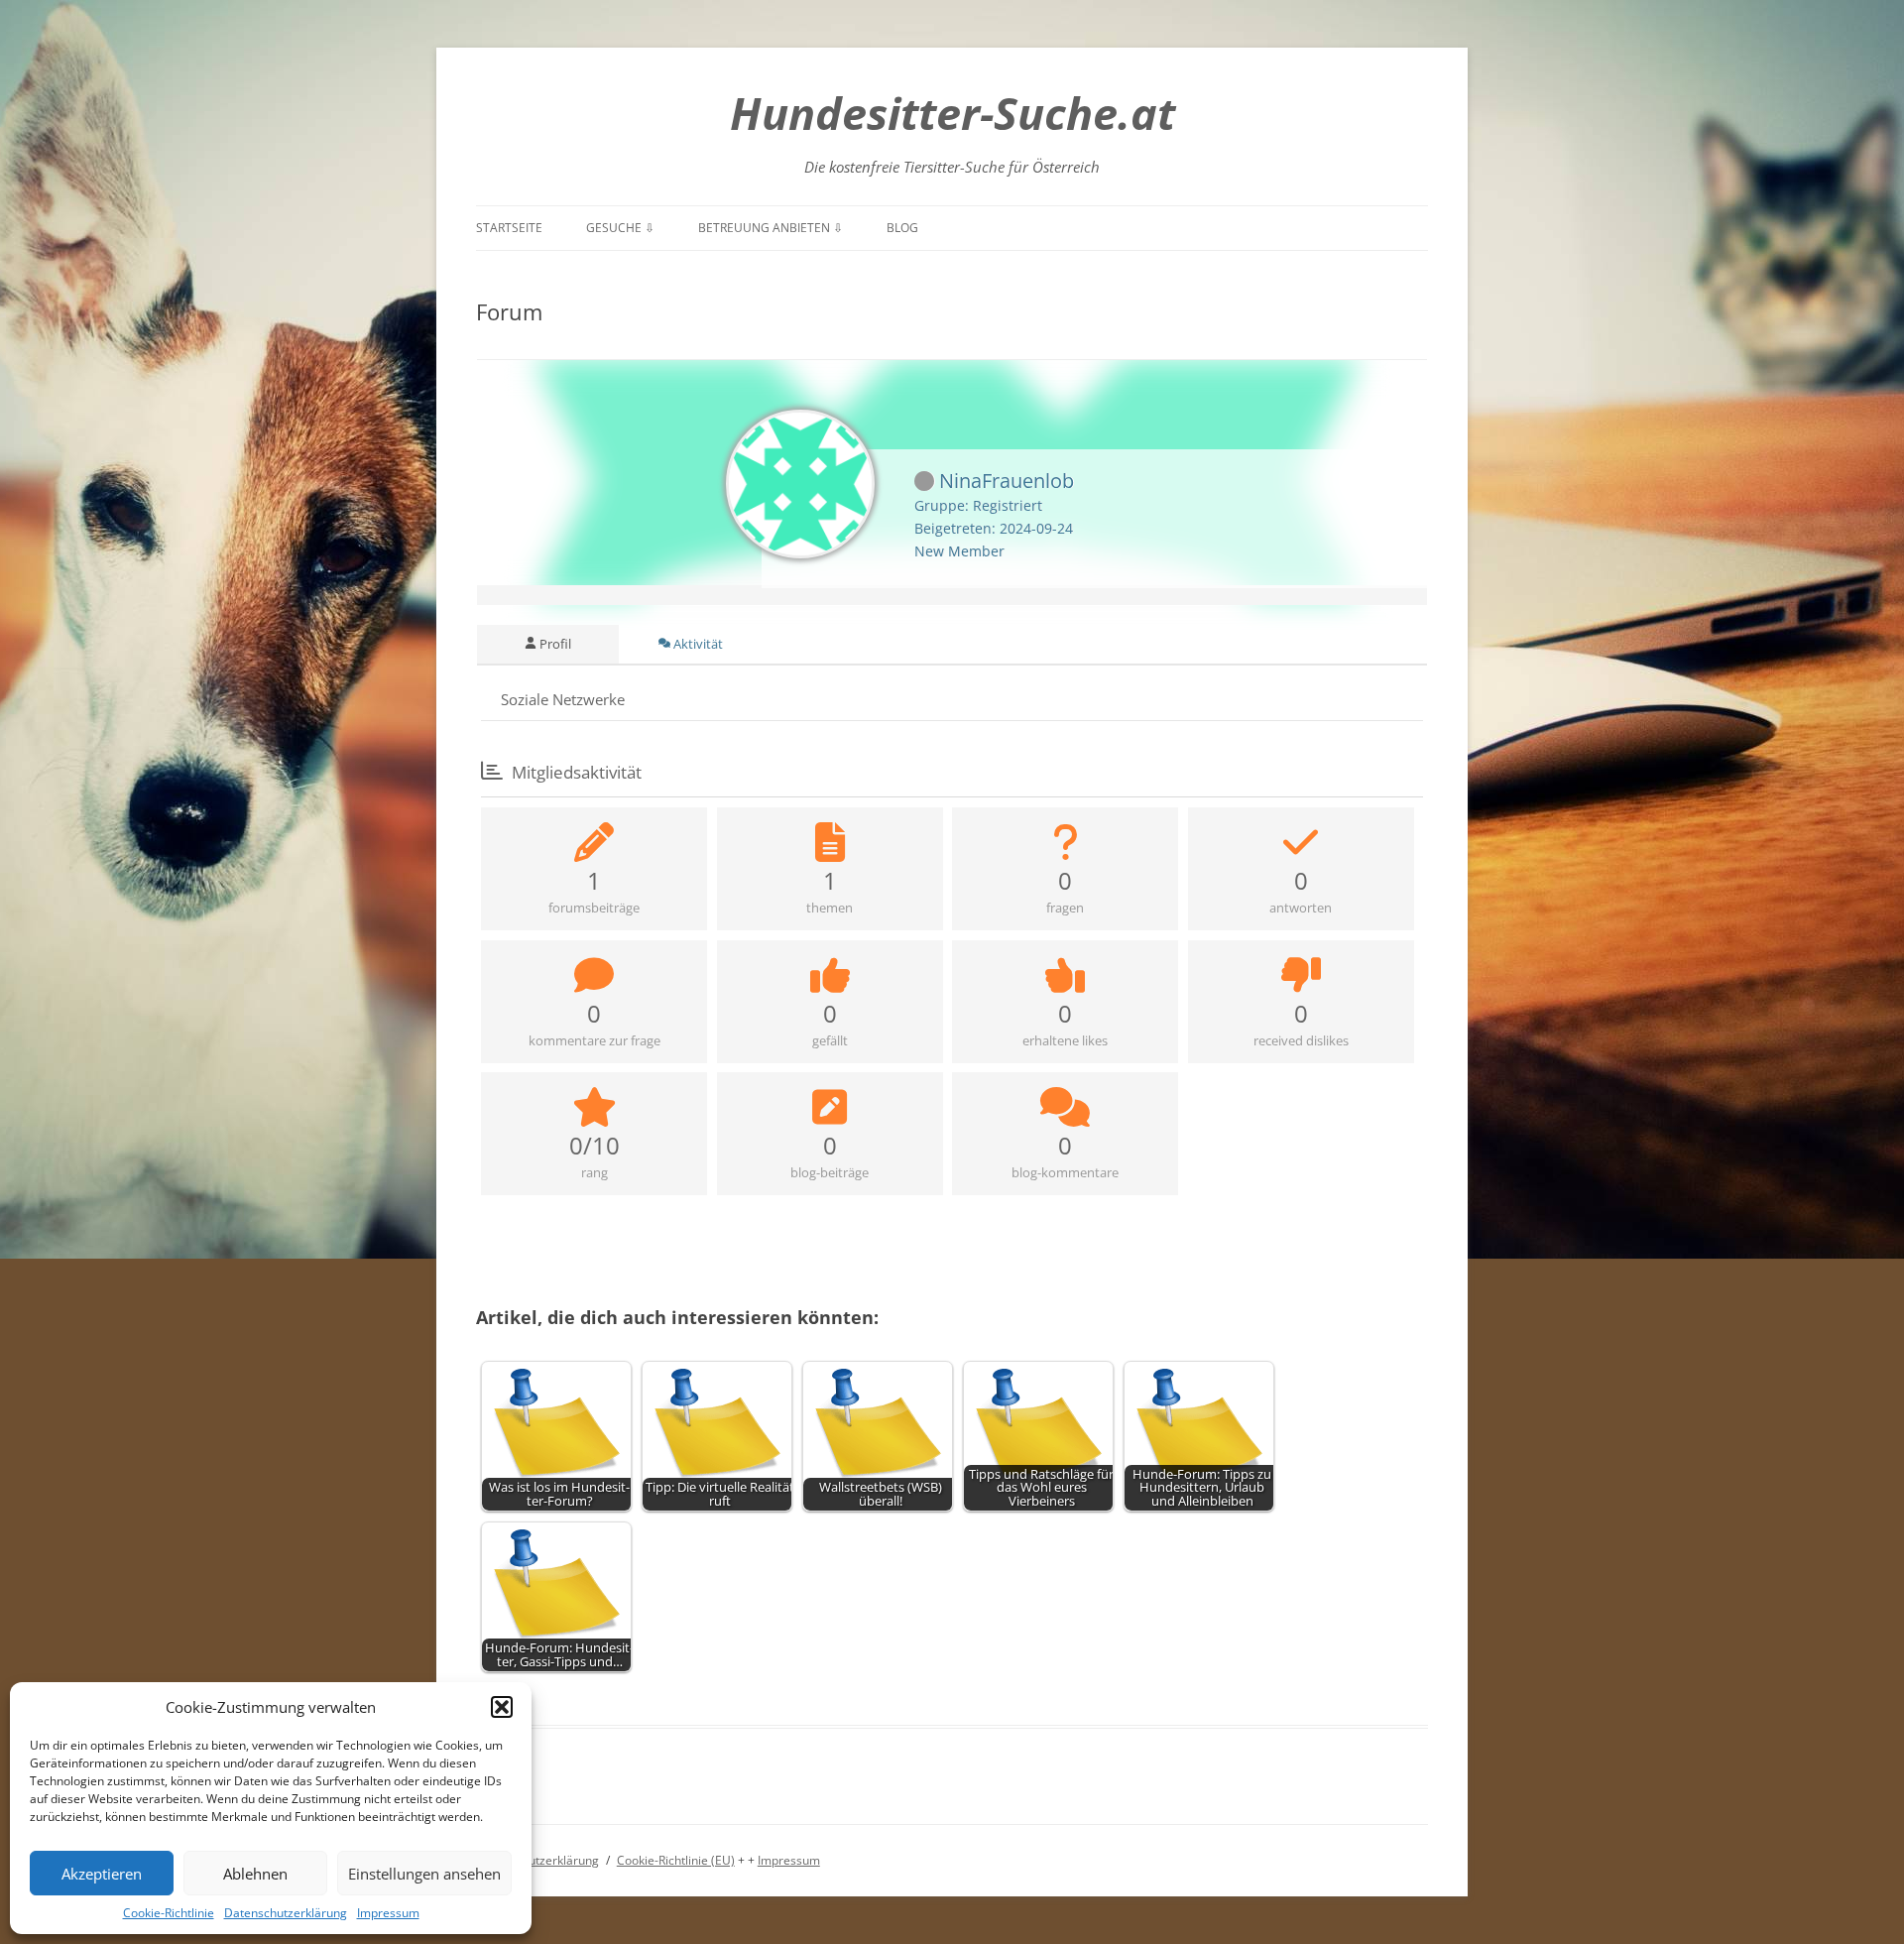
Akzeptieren (102, 1874)
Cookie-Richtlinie (169, 1913)
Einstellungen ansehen (424, 1874)
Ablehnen (255, 1874)
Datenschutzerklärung (286, 1913)
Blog (902, 228)
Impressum (388, 1913)
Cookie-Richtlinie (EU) (676, 1860)
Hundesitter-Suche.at (952, 113)
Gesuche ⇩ (620, 228)
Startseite (509, 228)
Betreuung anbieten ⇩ (771, 228)
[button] (502, 1707)
